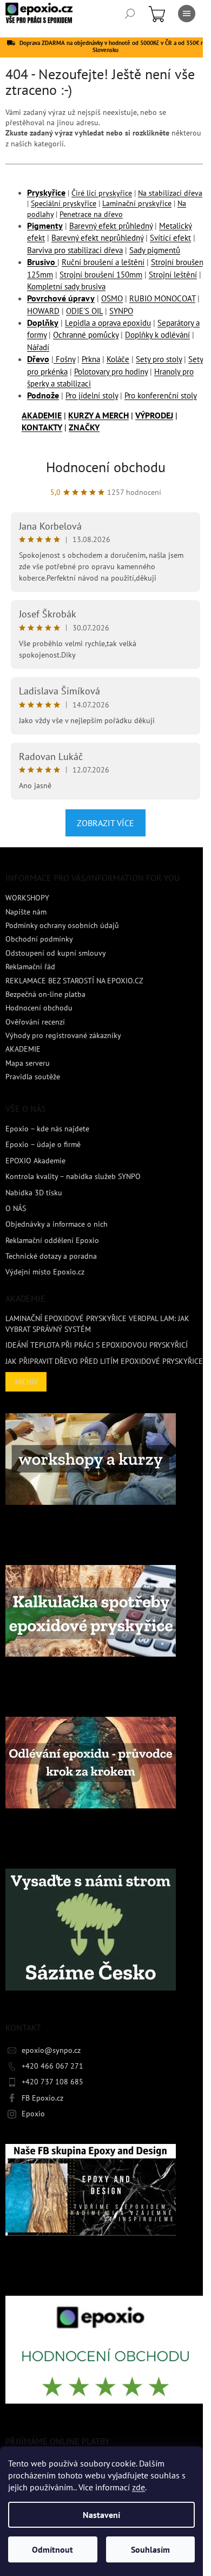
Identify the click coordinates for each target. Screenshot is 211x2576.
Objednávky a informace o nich (57, 1224)
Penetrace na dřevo (91, 214)
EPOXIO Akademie (35, 1161)
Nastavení (101, 2515)
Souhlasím (150, 2549)
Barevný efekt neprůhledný (97, 238)
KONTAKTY (42, 427)
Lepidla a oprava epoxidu (108, 323)
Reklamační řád (30, 967)
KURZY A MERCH (98, 415)
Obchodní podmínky (39, 939)
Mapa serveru (28, 1063)
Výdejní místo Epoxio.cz (45, 1272)
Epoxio (33, 2114)
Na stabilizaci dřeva (170, 193)
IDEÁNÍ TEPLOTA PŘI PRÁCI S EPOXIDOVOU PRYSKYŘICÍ (97, 1345)
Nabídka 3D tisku (34, 1193)
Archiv (26, 1382)
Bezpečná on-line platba (45, 994)
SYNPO (121, 311)
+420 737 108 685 (52, 2082)
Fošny (64, 359)
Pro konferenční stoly (161, 395)
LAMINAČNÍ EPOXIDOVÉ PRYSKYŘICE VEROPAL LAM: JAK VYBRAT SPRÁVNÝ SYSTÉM (97, 1324)
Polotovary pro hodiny (111, 372)
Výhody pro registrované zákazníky (63, 1035)
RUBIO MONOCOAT (162, 298)
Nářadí (38, 347)
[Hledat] (130, 14)
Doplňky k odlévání (157, 335)
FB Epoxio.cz (42, 2098)
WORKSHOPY (27, 898)
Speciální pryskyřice (64, 203)
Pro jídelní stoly (92, 395)
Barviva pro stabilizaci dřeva (75, 250)
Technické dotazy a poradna (51, 1256)
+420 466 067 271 (52, 2066)
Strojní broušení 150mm (101, 275)
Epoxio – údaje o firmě (43, 1144)
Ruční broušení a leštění (103, 262)
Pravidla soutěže (33, 1077)
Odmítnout (52, 2549)
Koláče (118, 359)
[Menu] (187, 14)
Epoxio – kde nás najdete (47, 1129)
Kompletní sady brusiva (66, 286)
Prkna (91, 359)
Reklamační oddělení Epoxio (52, 1240)
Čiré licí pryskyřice (102, 193)
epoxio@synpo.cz (51, 2050)
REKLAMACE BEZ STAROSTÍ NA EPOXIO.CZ (74, 981)
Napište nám (26, 912)
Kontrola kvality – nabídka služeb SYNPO (73, 1176)
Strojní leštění (173, 275)
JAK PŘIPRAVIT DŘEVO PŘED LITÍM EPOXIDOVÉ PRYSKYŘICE (104, 1361)
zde (139, 2487)
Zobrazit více (105, 823)
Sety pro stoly (159, 359)
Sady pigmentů (155, 250)
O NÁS (16, 1208)
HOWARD (43, 311)
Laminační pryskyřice (137, 203)
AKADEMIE (42, 415)
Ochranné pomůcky (86, 335)
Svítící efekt (170, 238)
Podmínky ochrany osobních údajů (62, 925)
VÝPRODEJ (154, 415)
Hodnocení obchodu (106, 467)
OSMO (112, 298)
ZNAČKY (84, 427)
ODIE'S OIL (84, 311)
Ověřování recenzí (35, 1022)
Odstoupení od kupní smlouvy (56, 953)
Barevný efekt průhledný (111, 226)
